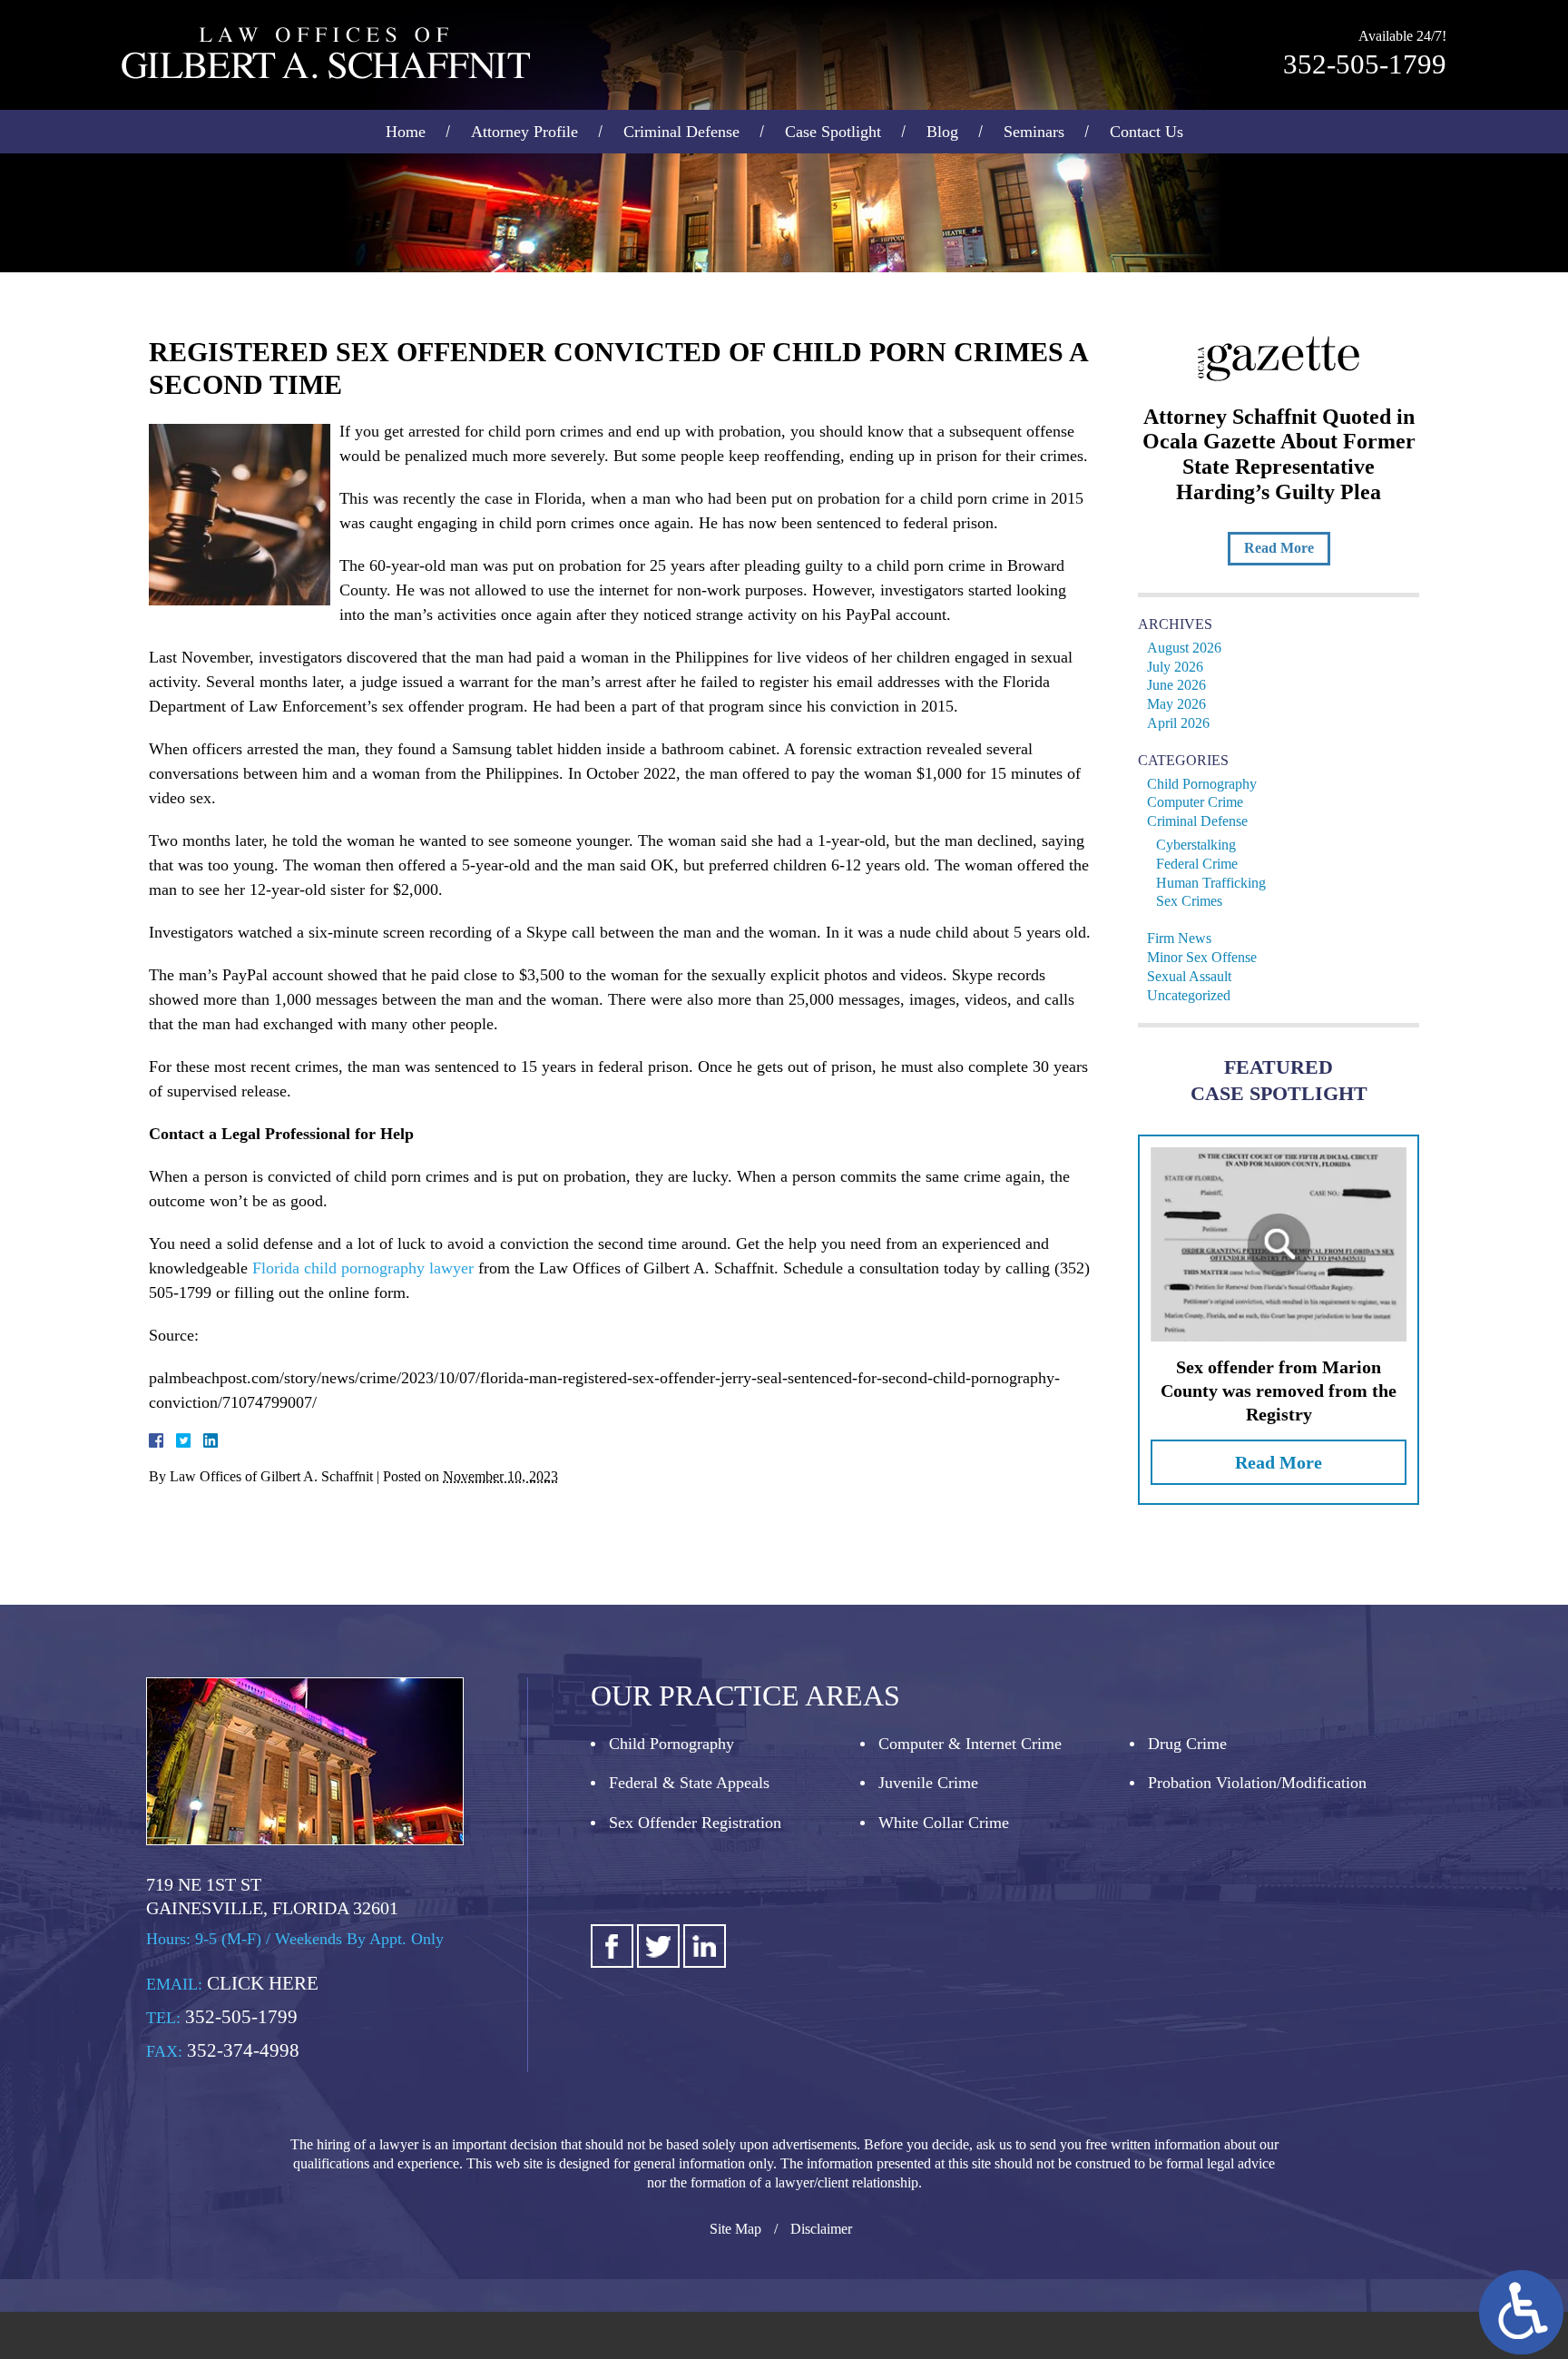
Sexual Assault (1189, 976)
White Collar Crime (944, 1823)
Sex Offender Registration (695, 1823)
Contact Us (1147, 132)
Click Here (263, 1983)
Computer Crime (1195, 802)
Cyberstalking (1196, 845)
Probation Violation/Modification (1257, 1783)
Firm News (1179, 938)
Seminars (1034, 132)
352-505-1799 (1365, 64)
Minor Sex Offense (1202, 957)
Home (406, 132)
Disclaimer (821, 2229)
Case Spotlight (833, 132)
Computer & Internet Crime (970, 1744)
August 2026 (1184, 648)
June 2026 (1176, 685)
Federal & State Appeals (689, 1783)
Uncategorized (1189, 995)
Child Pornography (1202, 784)
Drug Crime (1187, 1744)
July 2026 (1175, 667)
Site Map (735, 2229)
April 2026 (1178, 723)
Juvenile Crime (928, 1783)
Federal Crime (1197, 864)
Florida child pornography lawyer (363, 1268)
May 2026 (1176, 704)
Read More (1279, 548)
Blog (942, 132)
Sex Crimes (1189, 901)
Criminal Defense (681, 132)
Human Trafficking (1211, 883)
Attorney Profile (524, 132)
